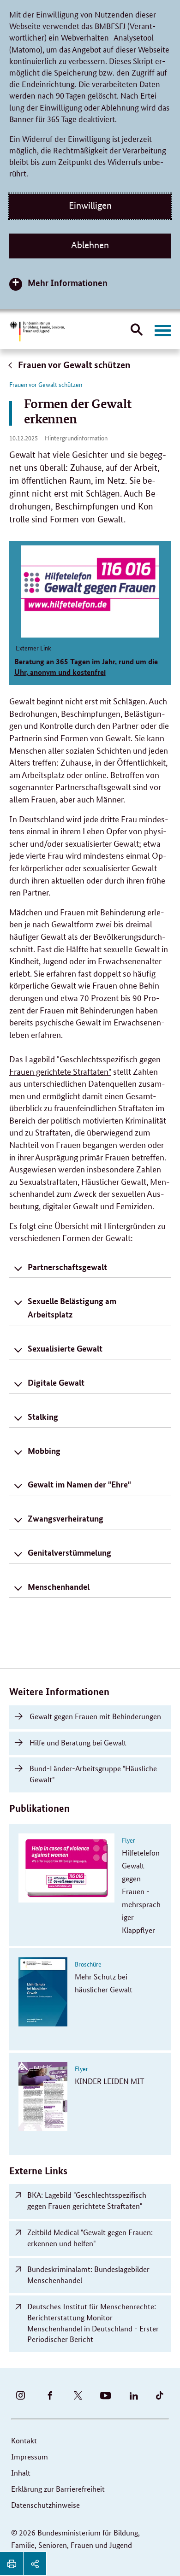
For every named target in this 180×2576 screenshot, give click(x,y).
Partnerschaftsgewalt (67, 1267)
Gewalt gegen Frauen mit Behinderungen (95, 1716)
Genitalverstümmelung (69, 1552)
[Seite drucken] (12, 2564)
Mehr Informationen (68, 283)
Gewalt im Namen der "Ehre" (79, 1484)
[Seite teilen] (35, 2564)
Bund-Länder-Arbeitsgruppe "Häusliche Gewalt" (93, 1774)
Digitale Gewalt (56, 1382)
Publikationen (39, 1808)
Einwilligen (90, 205)
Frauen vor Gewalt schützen (73, 365)
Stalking (43, 1417)
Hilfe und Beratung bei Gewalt (78, 1742)
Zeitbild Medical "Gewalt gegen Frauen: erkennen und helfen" (90, 2238)
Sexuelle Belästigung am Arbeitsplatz (72, 1308)
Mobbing (44, 1451)
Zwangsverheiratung (66, 1518)
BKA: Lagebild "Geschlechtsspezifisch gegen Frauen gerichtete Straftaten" (87, 2200)
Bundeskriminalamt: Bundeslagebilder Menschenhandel (88, 2274)
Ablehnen (90, 245)
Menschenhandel (59, 1587)
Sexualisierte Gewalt (65, 1348)
